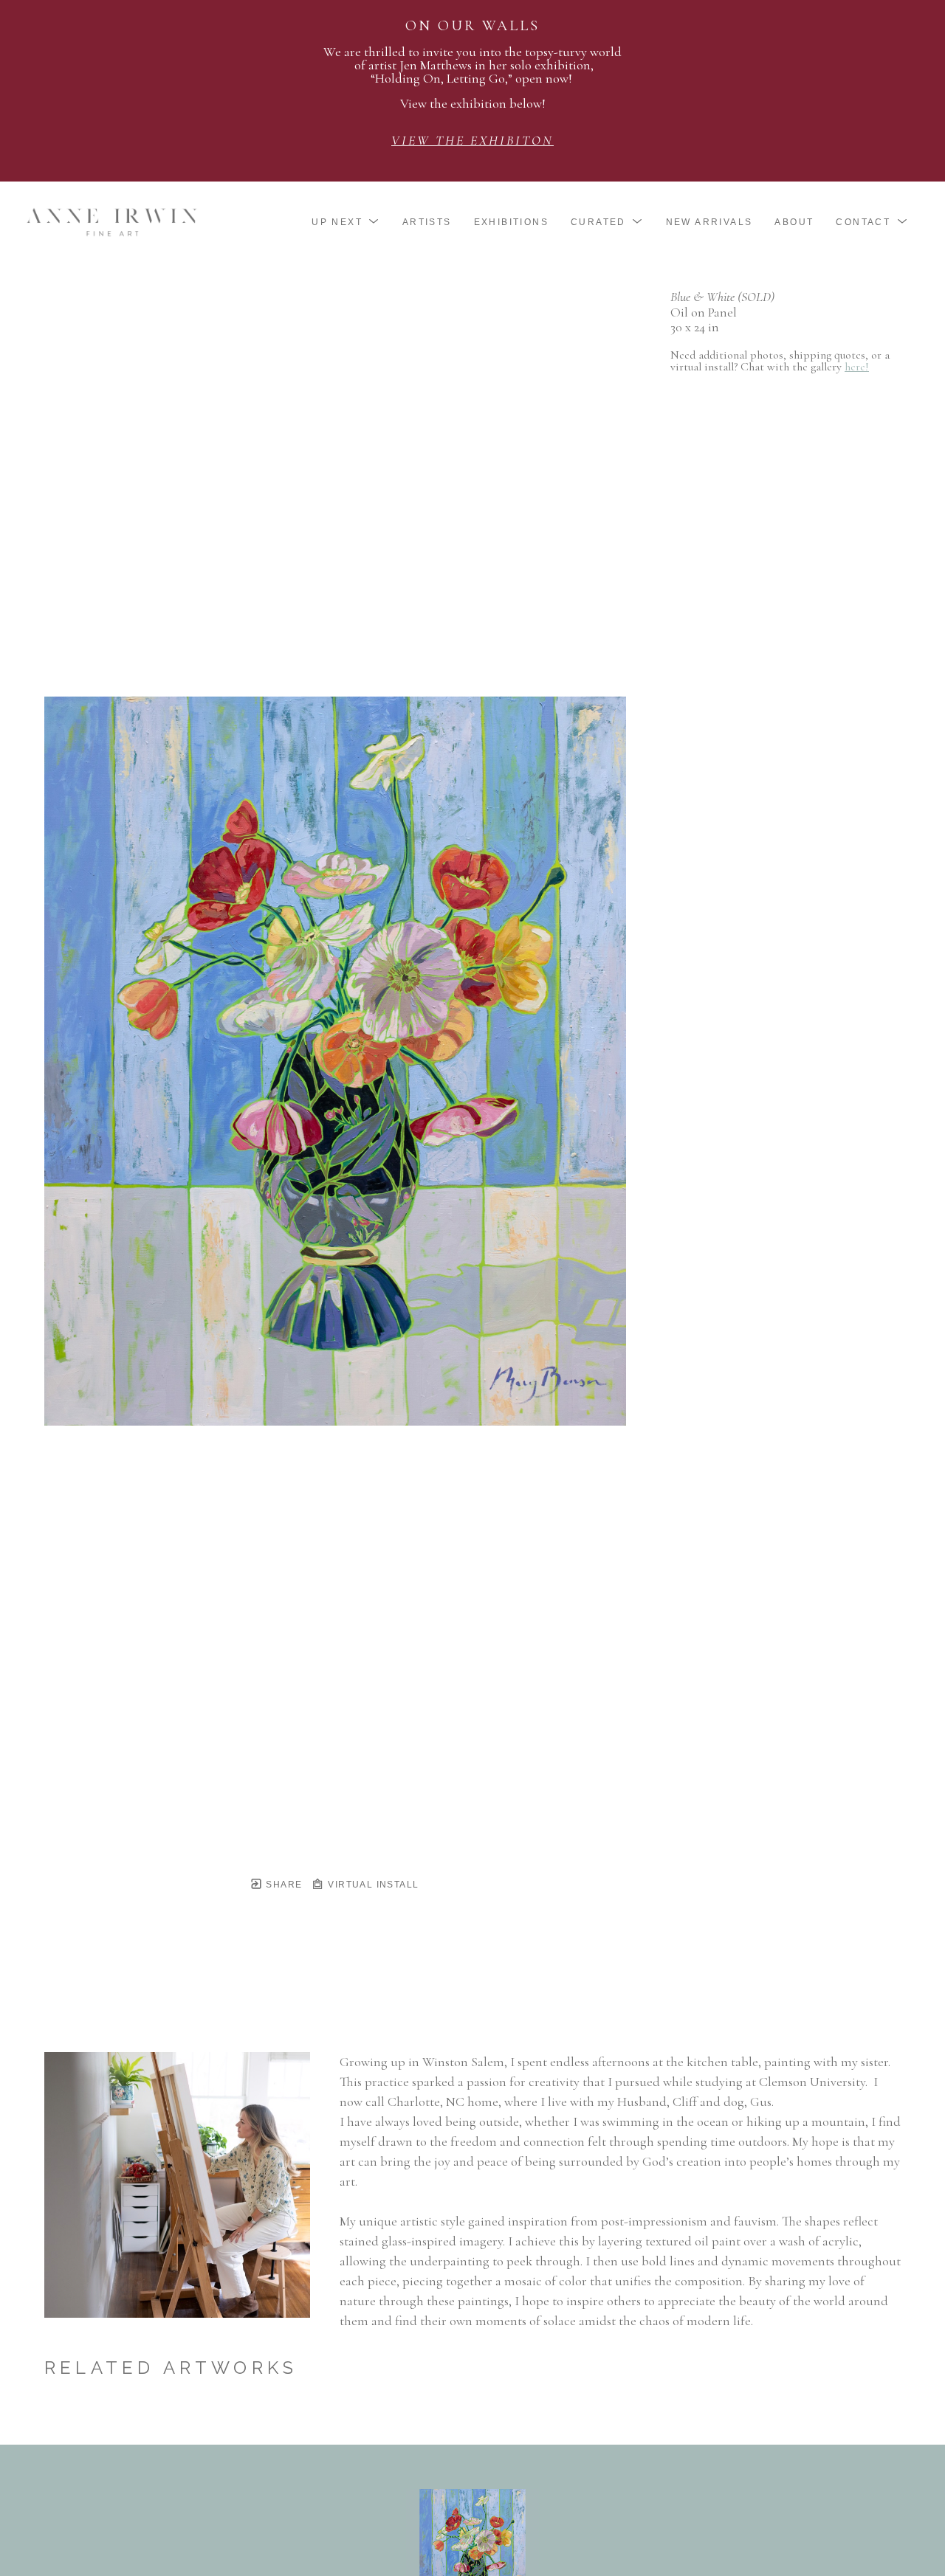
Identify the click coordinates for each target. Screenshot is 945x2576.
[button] (346, 222)
